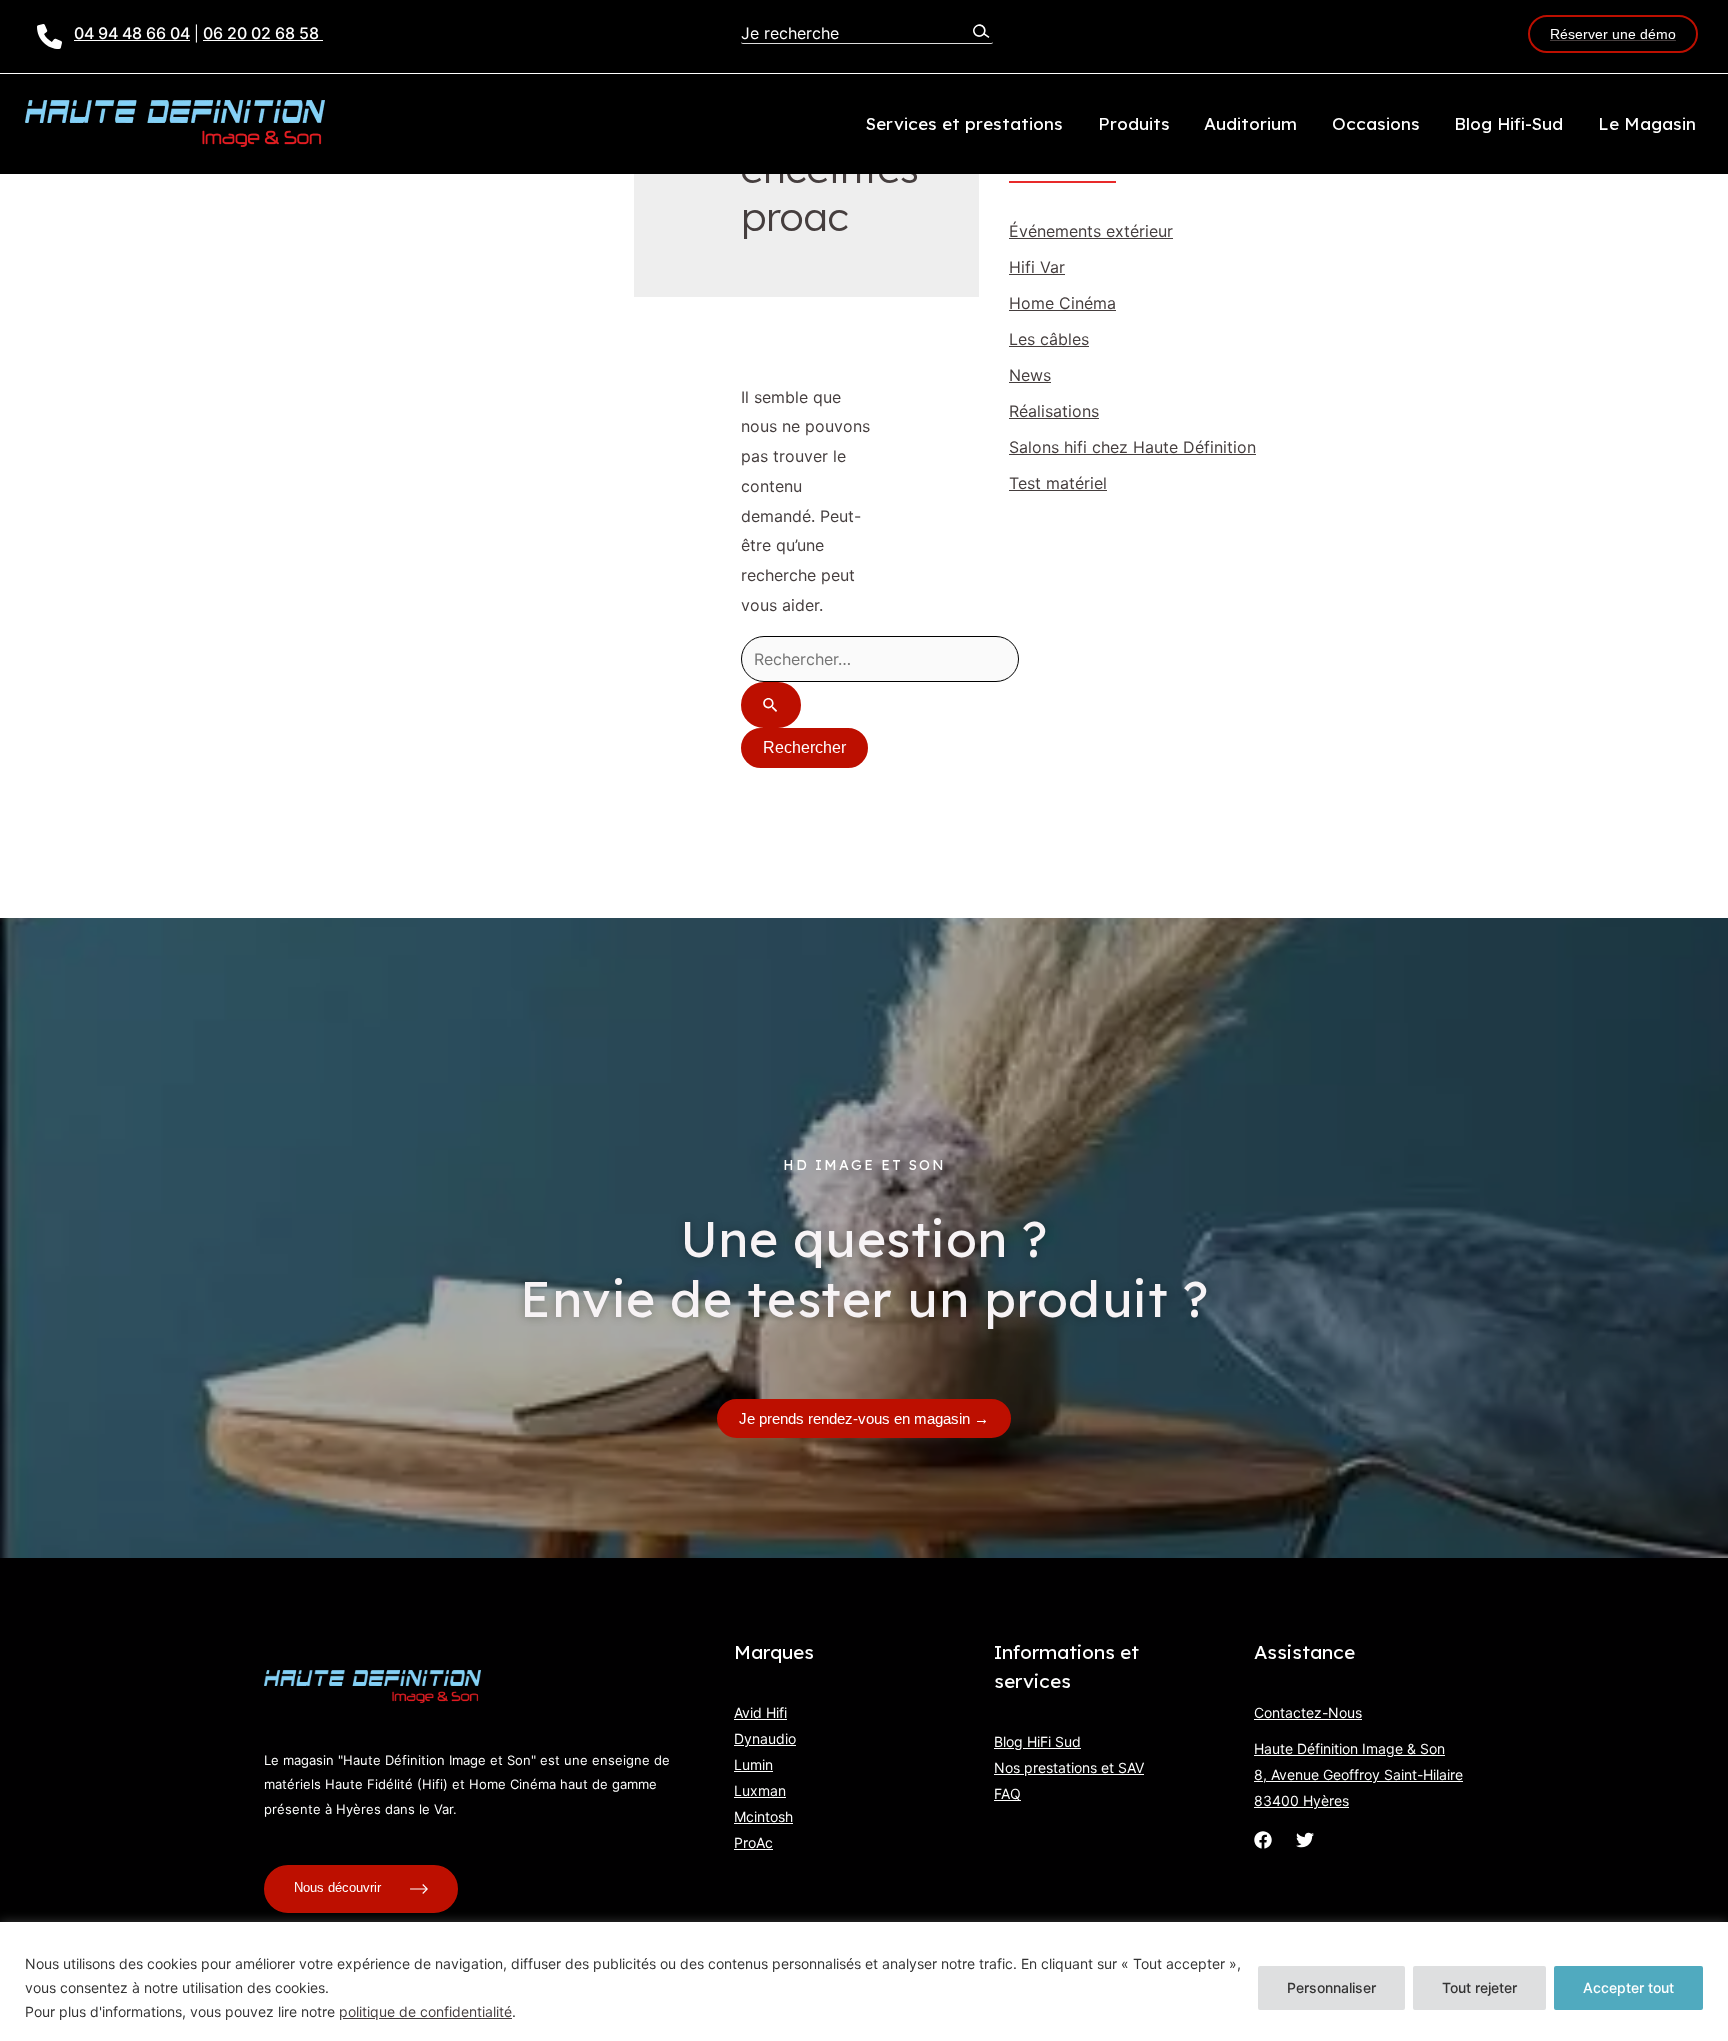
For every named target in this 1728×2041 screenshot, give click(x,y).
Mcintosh (763, 1816)
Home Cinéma (1062, 303)
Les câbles (1049, 339)
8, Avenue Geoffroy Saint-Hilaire (1358, 1774)
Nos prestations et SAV (1069, 1767)
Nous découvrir (339, 1888)
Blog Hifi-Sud (1508, 123)
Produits (1134, 123)
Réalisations (1054, 411)
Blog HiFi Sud (1037, 1741)
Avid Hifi (760, 1712)
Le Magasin (1647, 123)
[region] (864, 1981)
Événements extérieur (1091, 231)
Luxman (760, 1790)
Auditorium (1250, 123)
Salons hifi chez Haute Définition (1132, 447)
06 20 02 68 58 (263, 33)
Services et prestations (964, 123)
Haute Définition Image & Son (1349, 1748)
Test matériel (1058, 483)
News (1030, 375)
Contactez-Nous (1308, 1712)
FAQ (1007, 1793)
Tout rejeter (1479, 1987)
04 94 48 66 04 (132, 33)
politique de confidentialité (425, 2011)
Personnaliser (1331, 1987)
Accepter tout (1628, 1987)
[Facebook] (1263, 1840)
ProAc (753, 1842)
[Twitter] (1305, 1840)
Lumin (753, 1764)
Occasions (1376, 123)
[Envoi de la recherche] (771, 705)
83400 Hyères (1301, 1800)
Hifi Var (1037, 267)
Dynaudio (765, 1738)
